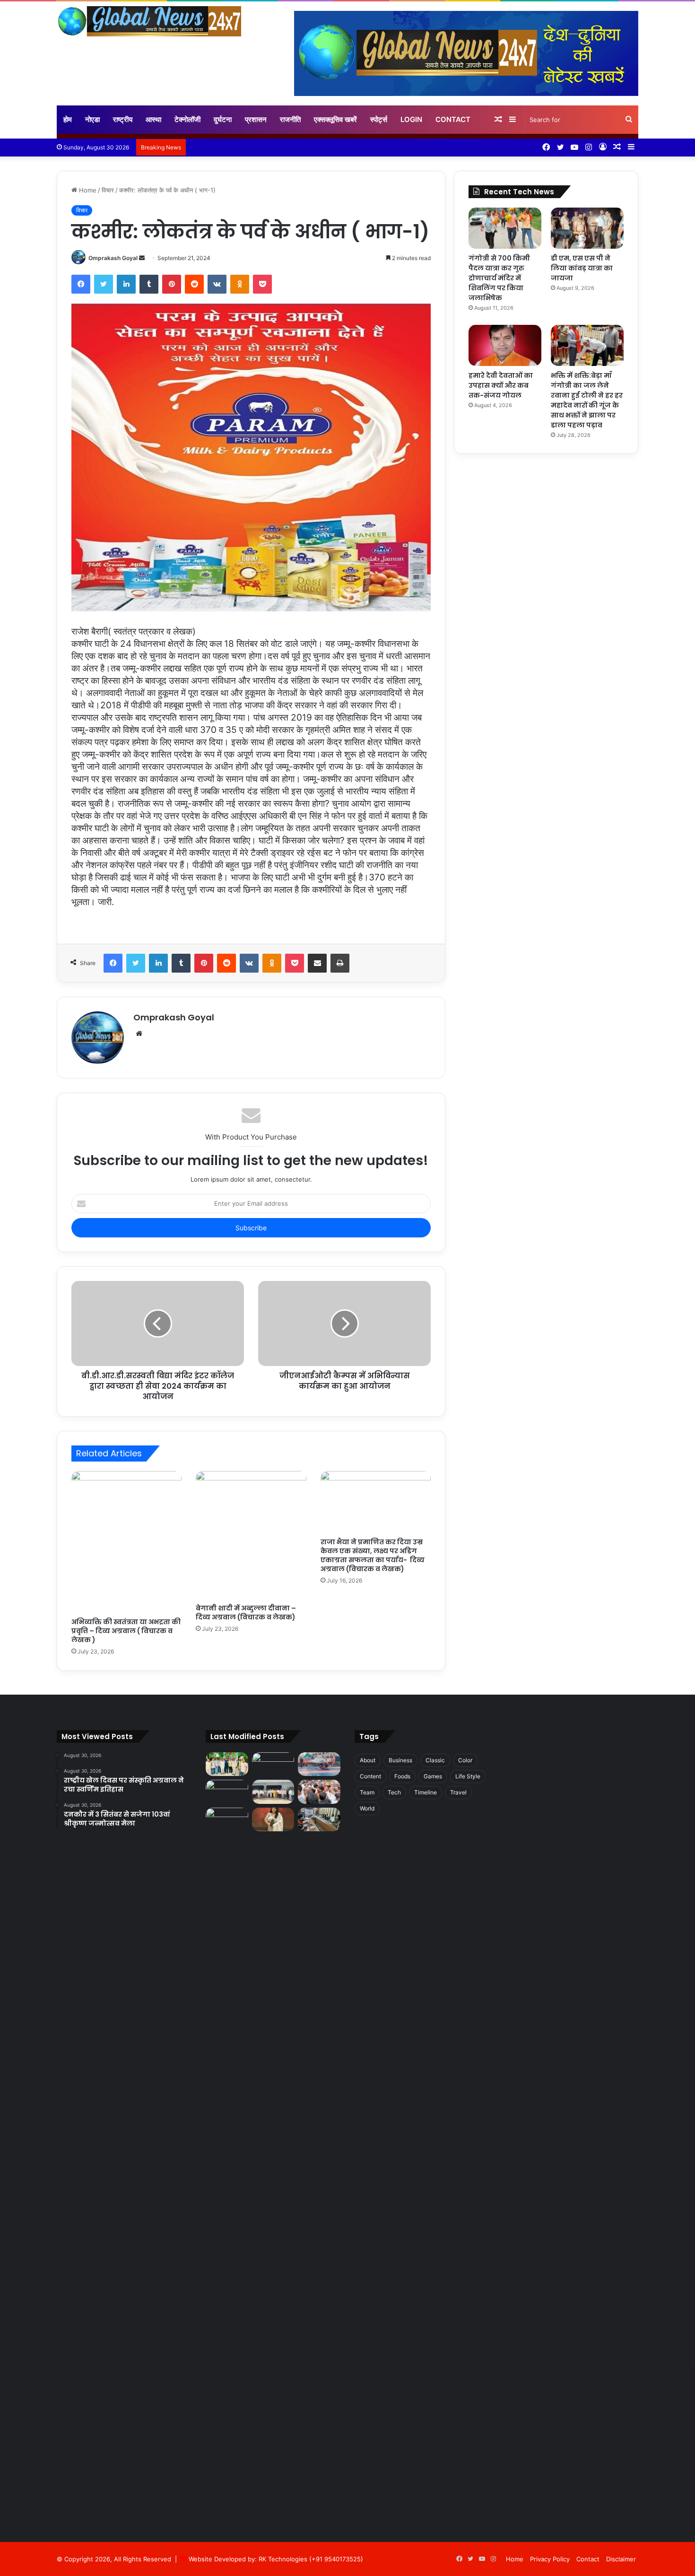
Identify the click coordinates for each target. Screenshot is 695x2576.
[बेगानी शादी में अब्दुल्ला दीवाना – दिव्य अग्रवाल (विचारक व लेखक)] (251, 1535)
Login (411, 119)
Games (433, 1776)
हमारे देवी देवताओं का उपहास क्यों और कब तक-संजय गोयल (501, 385)
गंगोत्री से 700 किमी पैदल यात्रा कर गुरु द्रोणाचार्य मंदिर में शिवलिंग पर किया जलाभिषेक (499, 278)
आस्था (153, 119)
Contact (453, 119)
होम (68, 119)
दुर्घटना (223, 119)
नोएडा (92, 119)
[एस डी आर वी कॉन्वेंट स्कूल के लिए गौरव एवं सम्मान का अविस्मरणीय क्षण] (273, 1820)
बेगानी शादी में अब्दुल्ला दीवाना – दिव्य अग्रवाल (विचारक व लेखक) (246, 1613)
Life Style (468, 1776)
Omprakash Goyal (113, 258)
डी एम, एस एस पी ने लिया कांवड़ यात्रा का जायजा (582, 268)
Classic (435, 1760)
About (368, 1760)
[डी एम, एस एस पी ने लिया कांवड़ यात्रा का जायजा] (587, 228)
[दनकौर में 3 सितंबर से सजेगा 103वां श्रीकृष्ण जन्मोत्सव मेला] (319, 1764)
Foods (402, 1776)
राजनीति (290, 119)
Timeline (426, 1792)
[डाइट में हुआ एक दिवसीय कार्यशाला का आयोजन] (319, 1820)
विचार (108, 190)
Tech (394, 1792)
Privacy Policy (550, 2559)
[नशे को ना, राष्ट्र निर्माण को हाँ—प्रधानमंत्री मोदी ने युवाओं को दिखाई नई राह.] (227, 1792)
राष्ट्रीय (123, 119)
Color (465, 1760)
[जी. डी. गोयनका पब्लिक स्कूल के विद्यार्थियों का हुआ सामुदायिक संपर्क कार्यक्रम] (227, 2162)
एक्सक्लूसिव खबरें (335, 119)
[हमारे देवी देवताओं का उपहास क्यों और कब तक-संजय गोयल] (505, 345)
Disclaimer (621, 2559)
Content (370, 1776)
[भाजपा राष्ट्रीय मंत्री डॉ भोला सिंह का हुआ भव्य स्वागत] (319, 1792)
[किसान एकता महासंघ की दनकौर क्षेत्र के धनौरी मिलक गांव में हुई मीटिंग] (273, 1792)
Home (87, 190)
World (367, 1808)
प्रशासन (256, 119)
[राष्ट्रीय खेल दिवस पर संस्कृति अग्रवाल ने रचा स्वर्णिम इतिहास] (273, 1764)
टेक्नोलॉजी (187, 119)
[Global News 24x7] (149, 21)
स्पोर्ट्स (379, 119)
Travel (458, 1792)
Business (400, 1760)
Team (367, 1792)
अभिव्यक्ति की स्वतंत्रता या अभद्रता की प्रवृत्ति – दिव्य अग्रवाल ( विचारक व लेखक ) (126, 1631)
